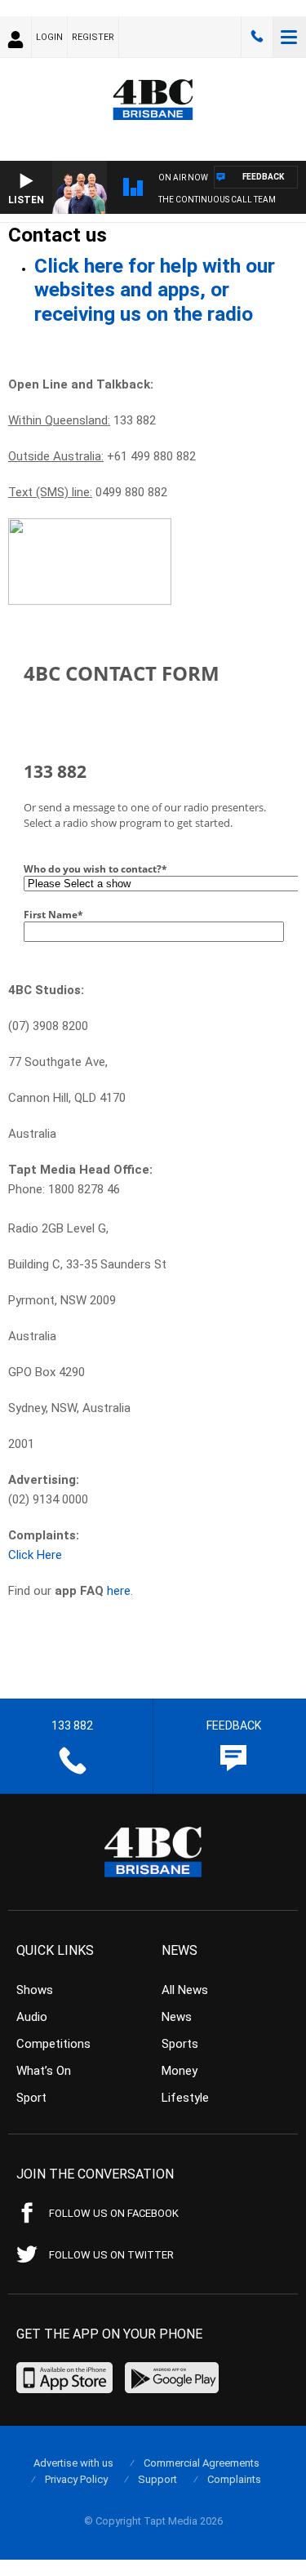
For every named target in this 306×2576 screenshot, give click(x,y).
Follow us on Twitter (111, 2255)
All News (185, 1990)
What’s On (44, 2071)
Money (180, 2071)
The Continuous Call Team (217, 200)
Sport (31, 2098)
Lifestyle (185, 2098)
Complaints (234, 2479)
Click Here (35, 1555)
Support (157, 2479)
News (177, 2017)
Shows (35, 1990)
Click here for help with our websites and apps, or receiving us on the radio (155, 290)
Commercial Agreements (202, 2463)
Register (93, 37)
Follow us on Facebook (114, 2213)
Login (49, 37)
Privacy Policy (76, 2479)
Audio (32, 2017)
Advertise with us (73, 2463)
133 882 (257, 37)
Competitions (53, 2044)
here (119, 1591)
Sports (180, 2044)
